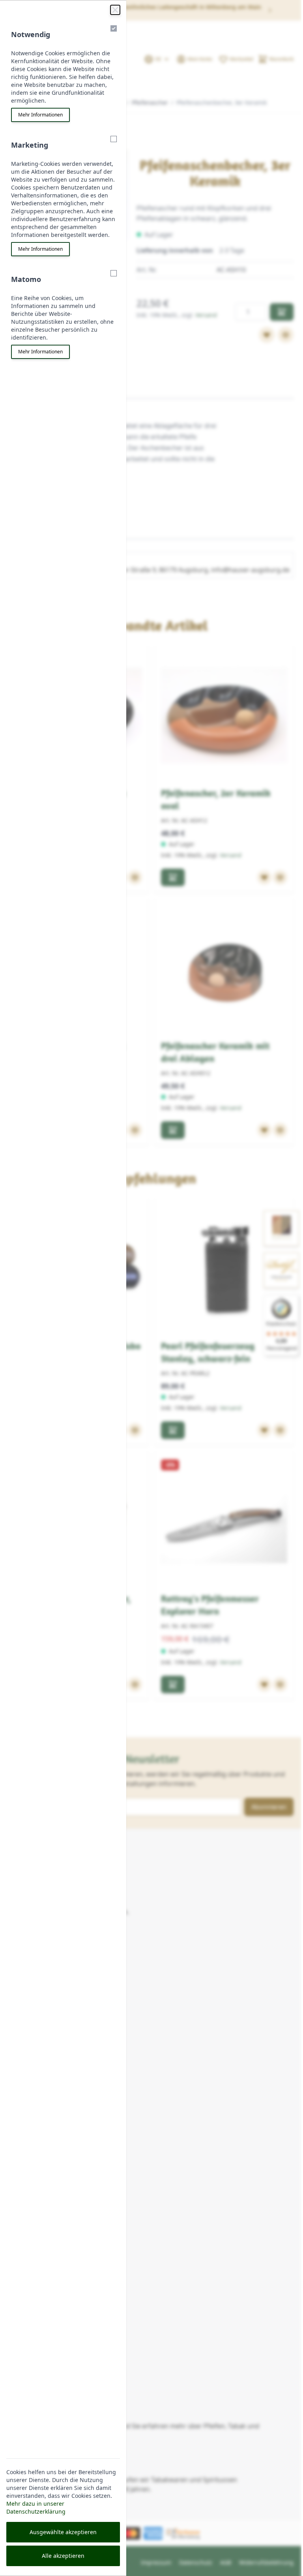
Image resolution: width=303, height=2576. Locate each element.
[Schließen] (115, 10)
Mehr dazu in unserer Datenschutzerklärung (36, 2507)
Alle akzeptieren (63, 2556)
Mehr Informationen (40, 115)
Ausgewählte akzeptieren (63, 2532)
